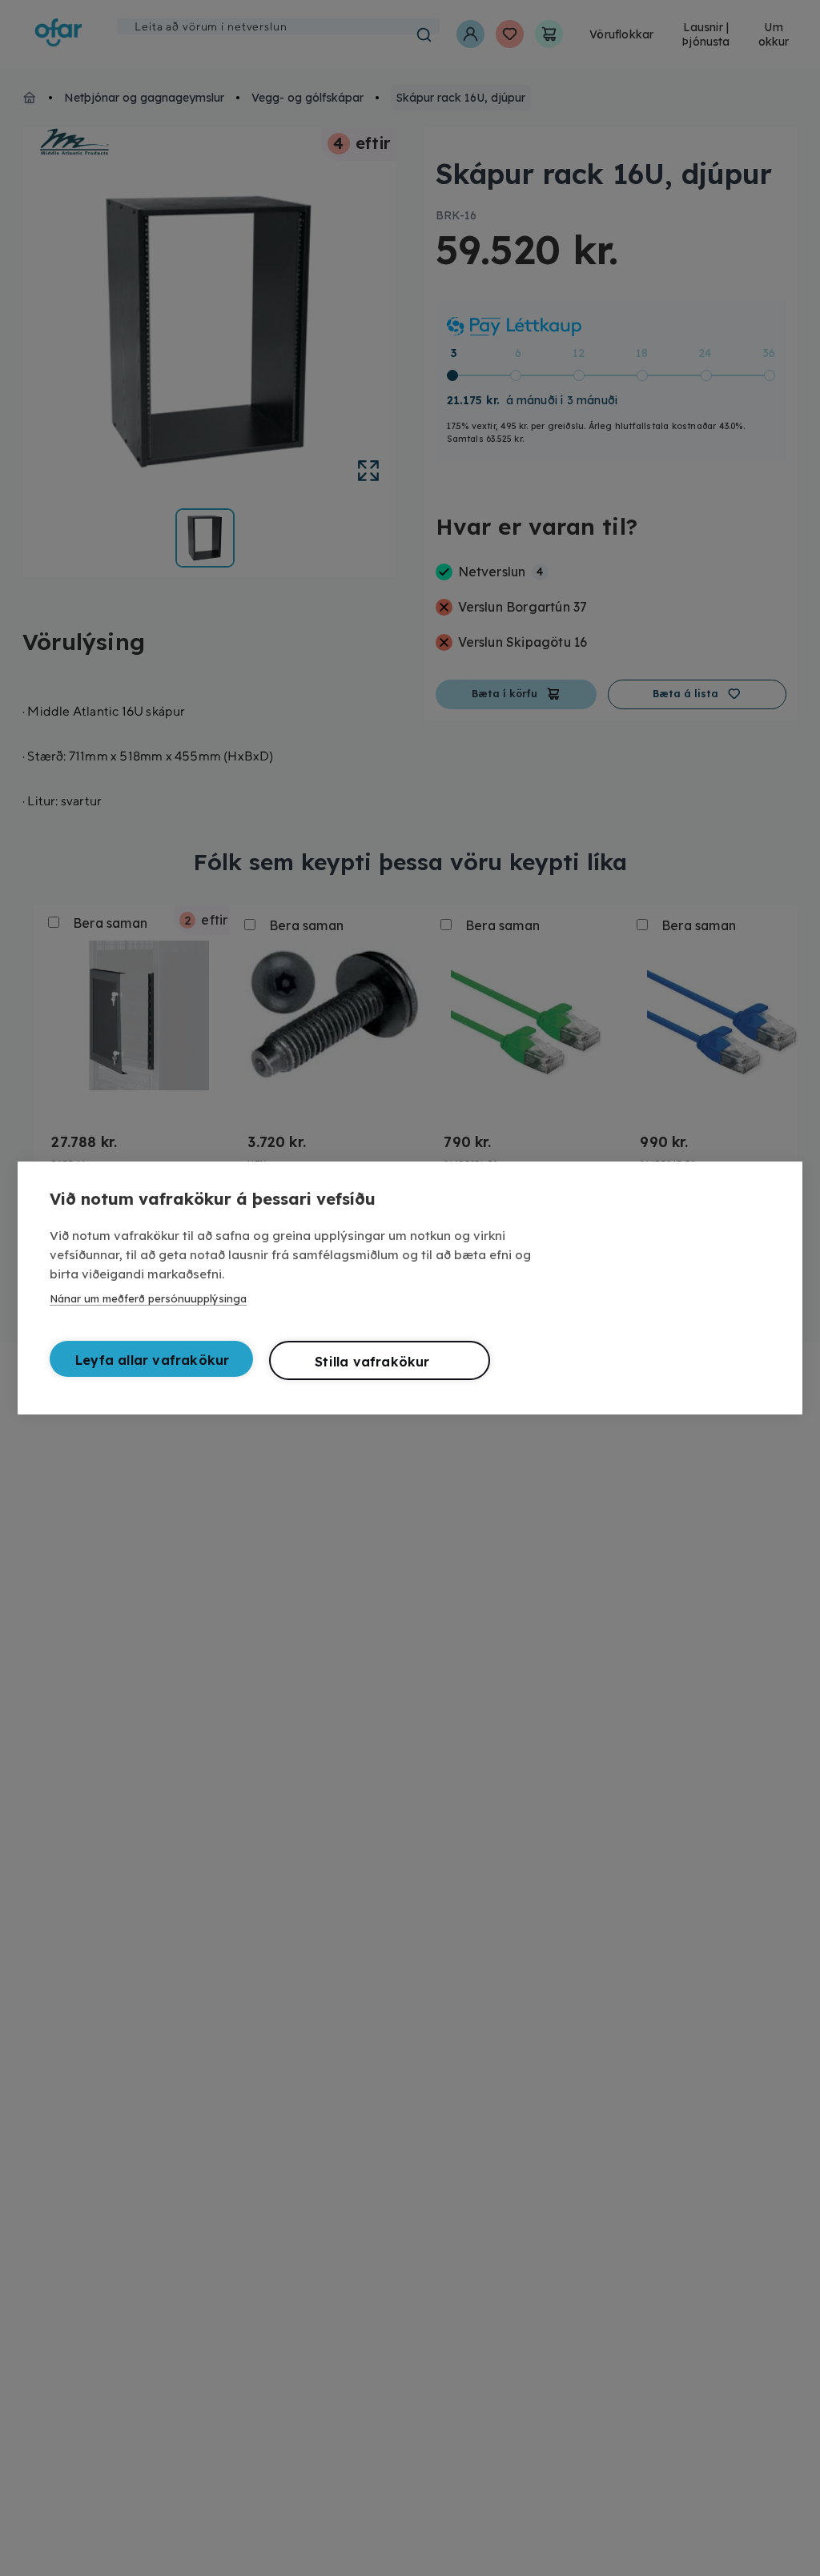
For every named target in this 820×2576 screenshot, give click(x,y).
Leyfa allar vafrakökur (152, 1360)
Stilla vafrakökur (372, 1362)
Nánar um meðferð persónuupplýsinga (148, 1298)
